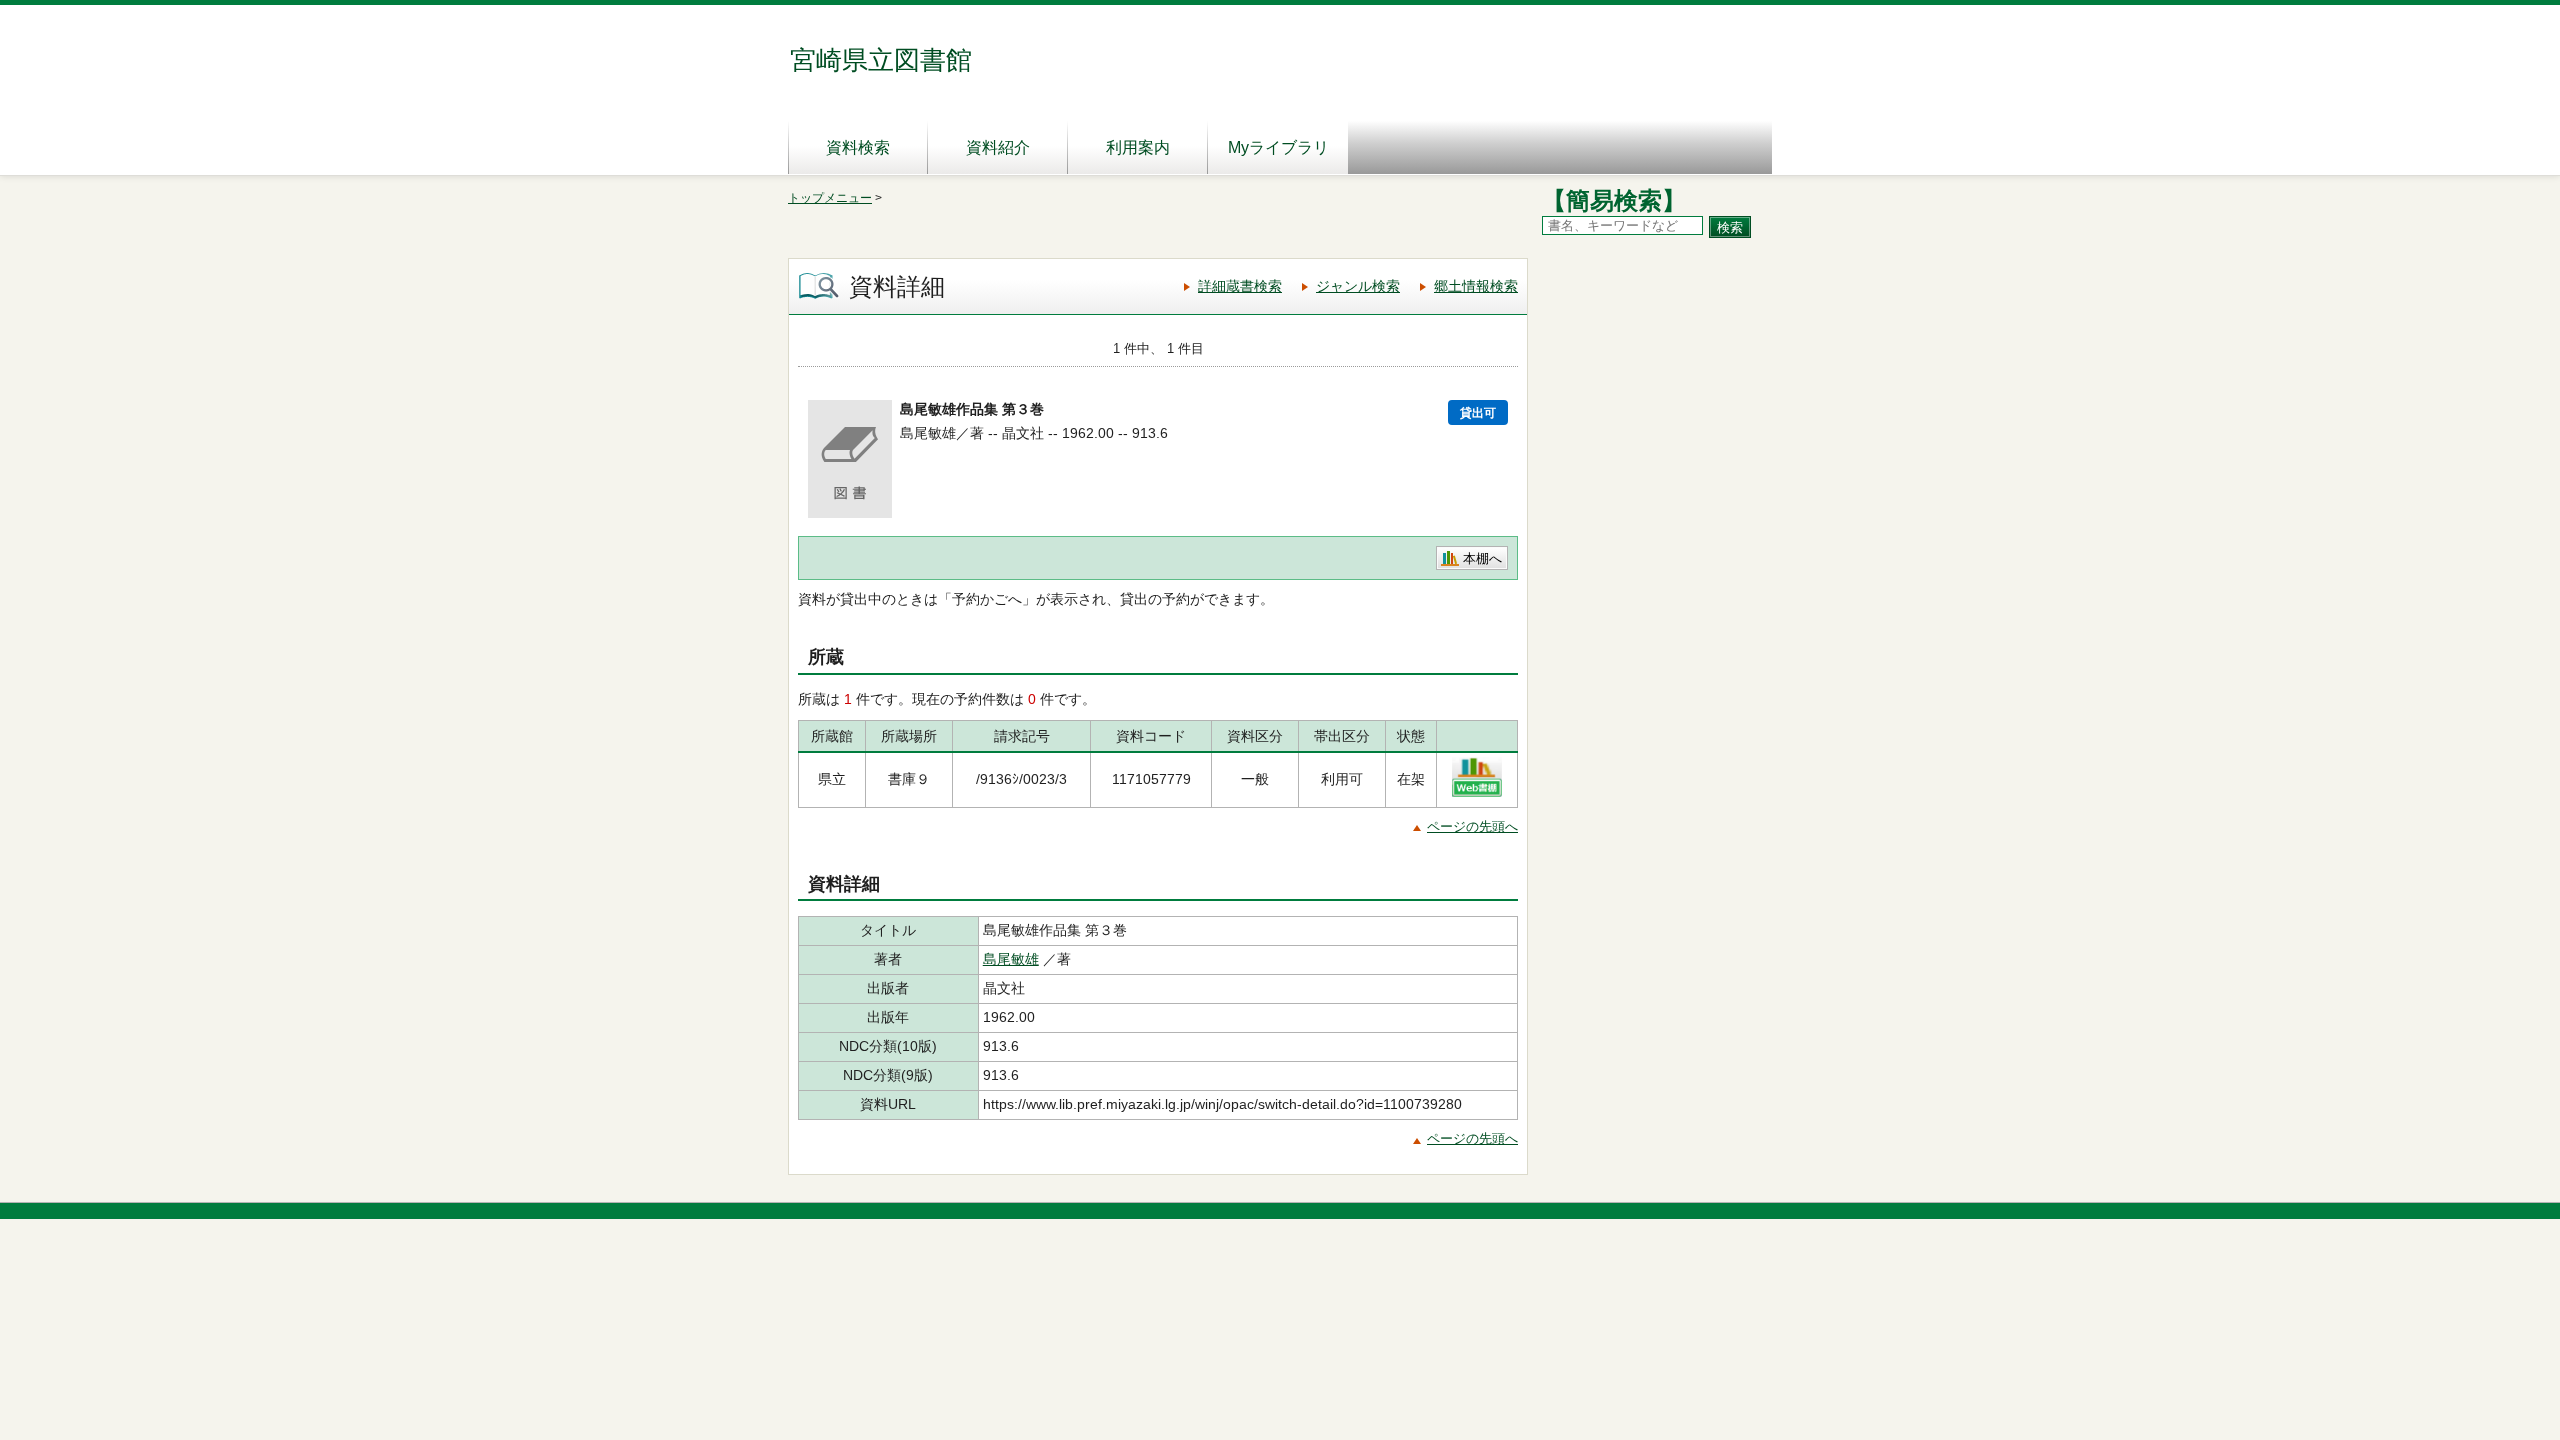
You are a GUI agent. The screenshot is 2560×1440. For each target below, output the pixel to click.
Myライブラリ (1278, 147)
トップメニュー (830, 198)
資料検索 (858, 147)
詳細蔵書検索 (1240, 286)
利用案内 (1138, 147)
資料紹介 (998, 147)
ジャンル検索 (1358, 286)
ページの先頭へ (1472, 826)
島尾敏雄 (1011, 959)
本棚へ (1482, 558)
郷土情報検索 (1476, 286)
